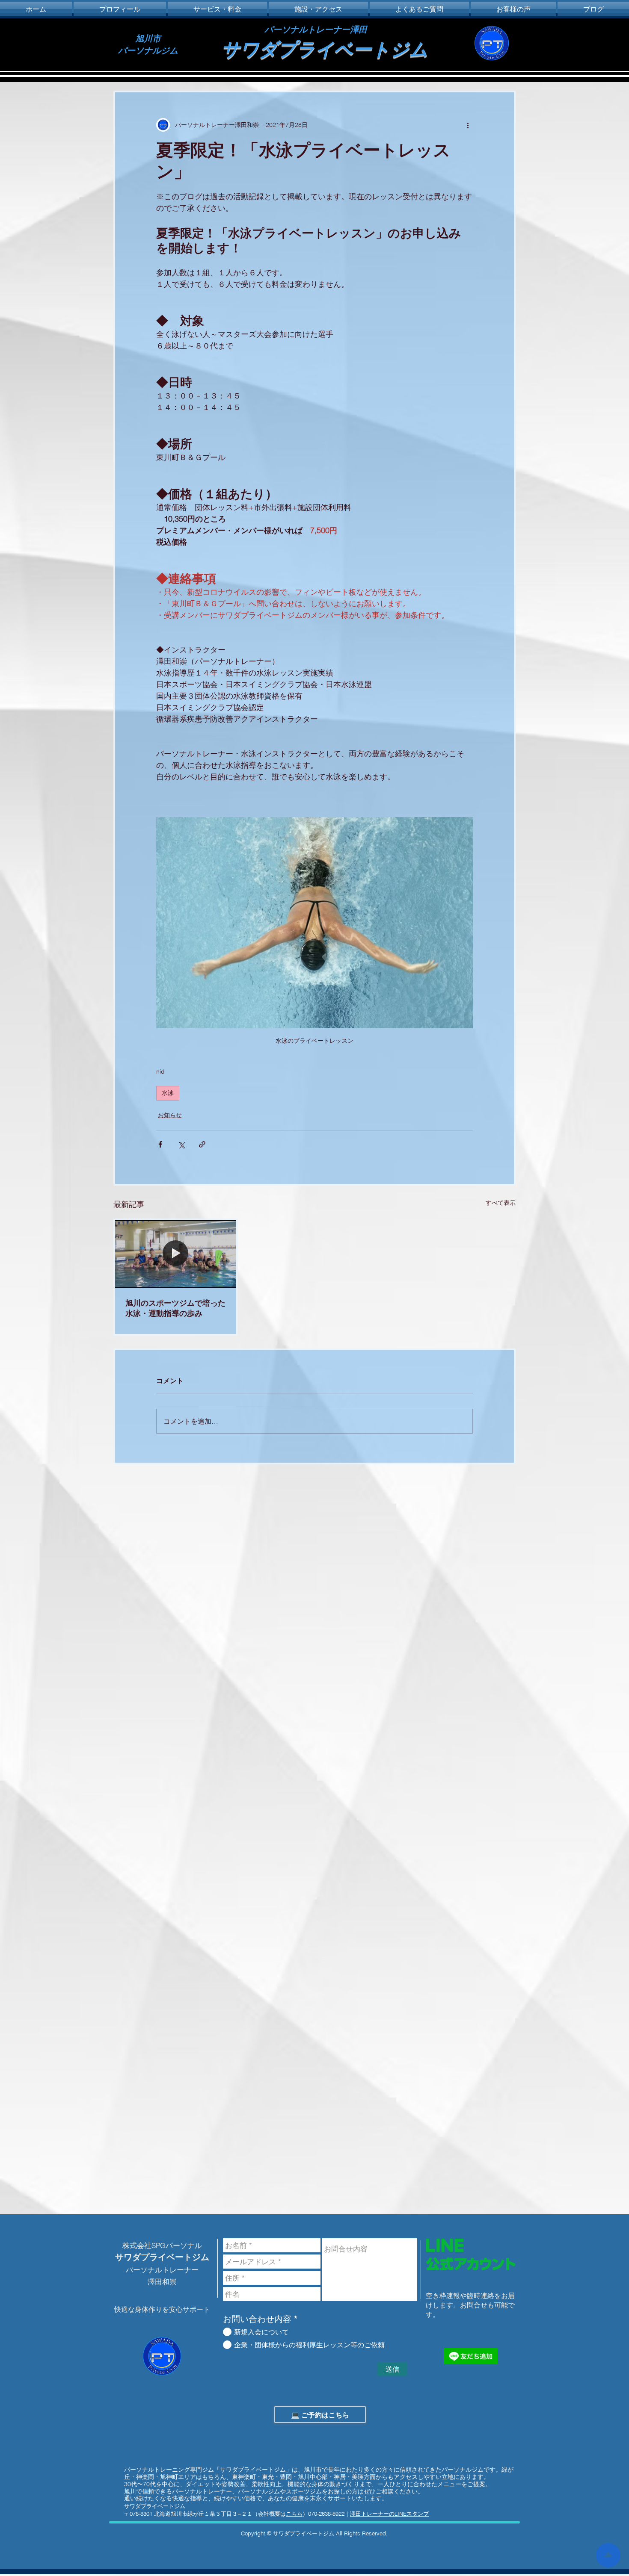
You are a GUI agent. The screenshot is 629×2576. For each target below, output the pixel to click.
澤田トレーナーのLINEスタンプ (389, 2514)
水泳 (168, 1093)
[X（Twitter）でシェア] (181, 1144)
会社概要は (280, 2514)
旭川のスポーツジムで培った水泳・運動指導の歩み (175, 1308)
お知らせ (170, 1115)
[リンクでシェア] (202, 1144)
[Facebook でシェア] (160, 1144)
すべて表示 (501, 1203)
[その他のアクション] (468, 125)
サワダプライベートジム (325, 49)
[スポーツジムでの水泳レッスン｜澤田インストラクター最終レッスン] (176, 1254)
